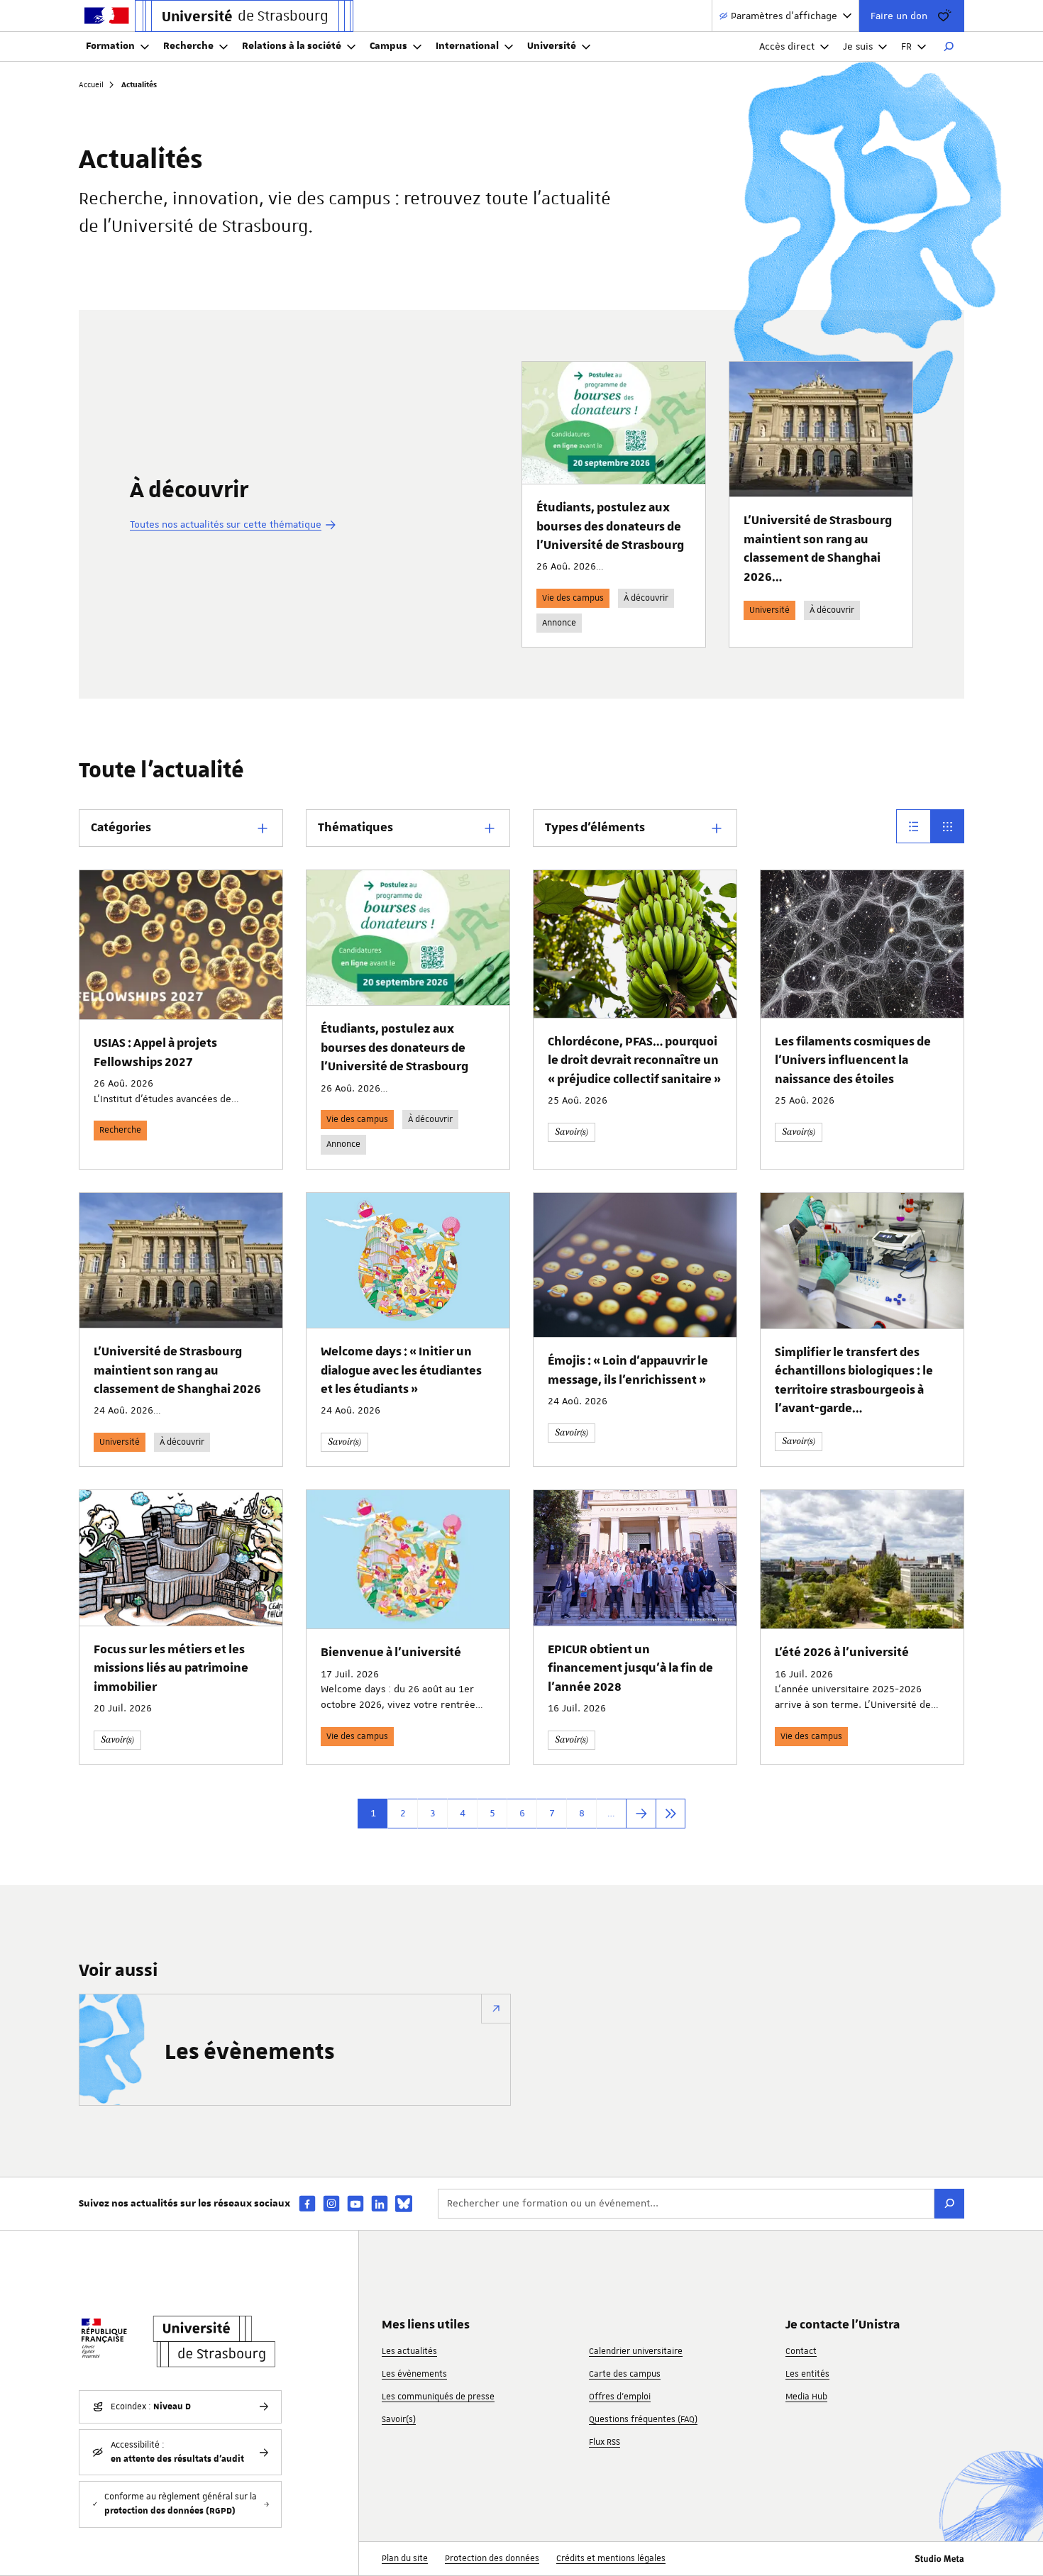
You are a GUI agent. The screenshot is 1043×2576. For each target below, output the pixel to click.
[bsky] (404, 2204)
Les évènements (250, 2053)
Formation (110, 46)
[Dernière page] (670, 1814)
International (467, 46)
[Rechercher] (949, 47)
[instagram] (331, 2203)
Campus (388, 46)
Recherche (188, 46)
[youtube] (355, 2203)
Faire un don (899, 16)
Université (552, 46)
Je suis (858, 46)
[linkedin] (380, 2203)
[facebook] (307, 2203)
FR (906, 46)
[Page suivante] (641, 1814)
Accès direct (787, 46)
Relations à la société (292, 46)
